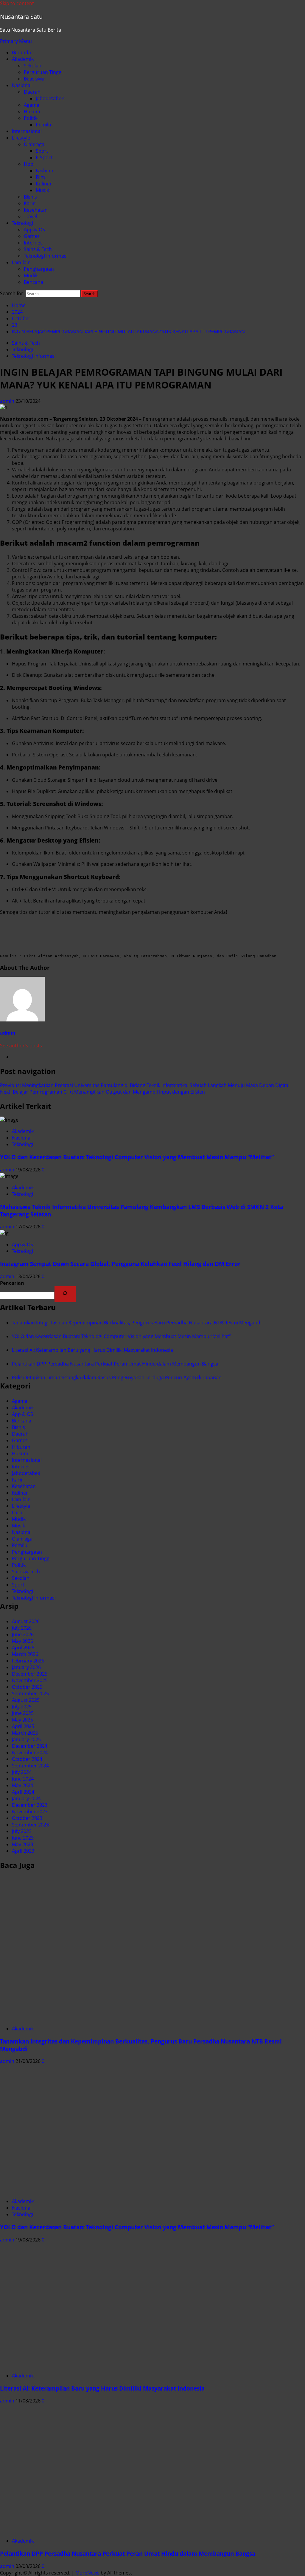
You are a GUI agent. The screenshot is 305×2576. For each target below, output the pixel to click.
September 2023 (30, 1825)
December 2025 (30, 1674)
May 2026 (22, 1641)
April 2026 (23, 1648)
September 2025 (30, 1693)
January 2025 (26, 1739)
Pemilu (43, 125)
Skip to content (17, 3)
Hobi (29, 164)
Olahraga (34, 144)
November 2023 (30, 1812)
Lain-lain (21, 262)
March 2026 (25, 1654)
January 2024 (26, 1798)
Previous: (145, 1085)
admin (8, 401)
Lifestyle (21, 138)
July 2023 (22, 1831)
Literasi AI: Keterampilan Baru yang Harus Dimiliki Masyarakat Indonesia (92, 1350)
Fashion (45, 171)
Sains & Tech (38, 249)
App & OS (34, 230)
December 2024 (30, 1746)
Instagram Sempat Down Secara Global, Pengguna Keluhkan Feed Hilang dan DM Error (120, 1264)
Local (18, 1513)
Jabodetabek (50, 98)
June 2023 (23, 1838)
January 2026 (26, 1667)
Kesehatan (36, 210)
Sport (42, 151)
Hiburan (21, 1447)
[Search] (65, 1294)
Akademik (23, 59)
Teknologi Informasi (46, 256)
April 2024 (23, 1792)
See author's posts (21, 1046)
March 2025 (25, 1733)
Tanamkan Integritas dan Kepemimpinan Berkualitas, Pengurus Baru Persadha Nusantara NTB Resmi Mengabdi (137, 1323)
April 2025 (23, 1726)
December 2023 (30, 1805)
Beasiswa (34, 79)
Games (32, 236)
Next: (102, 1092)
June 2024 (23, 1779)
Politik (31, 118)
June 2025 (23, 1713)
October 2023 (27, 1818)
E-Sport (44, 157)
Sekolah (33, 66)
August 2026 (26, 1621)
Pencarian (12, 1283)
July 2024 (22, 1772)
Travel (31, 216)
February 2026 (28, 1661)
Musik (42, 190)
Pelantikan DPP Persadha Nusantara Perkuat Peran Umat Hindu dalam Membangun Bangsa (115, 1364)
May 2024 (22, 1785)
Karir (29, 203)
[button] (16, 41)
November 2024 (30, 1753)
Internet (33, 243)
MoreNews (87, 2573)
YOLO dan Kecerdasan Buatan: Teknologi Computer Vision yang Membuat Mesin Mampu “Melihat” (137, 1157)
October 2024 (27, 1759)
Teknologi (22, 223)
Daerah (32, 92)
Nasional (22, 85)
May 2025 (22, 1720)
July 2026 (22, 1628)
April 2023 (23, 1851)
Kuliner (44, 184)
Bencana (34, 282)
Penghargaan (39, 269)
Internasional (27, 131)
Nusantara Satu (21, 17)
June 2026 (23, 1634)
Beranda (21, 52)
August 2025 (26, 1700)
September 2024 (30, 1766)
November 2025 (30, 1680)
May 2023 (22, 1844)
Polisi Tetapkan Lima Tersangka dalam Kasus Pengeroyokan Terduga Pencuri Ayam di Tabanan (117, 1377)
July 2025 (22, 1707)
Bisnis (30, 197)
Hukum (32, 112)
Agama (32, 105)
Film (40, 177)
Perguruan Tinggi (43, 72)
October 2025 (27, 1687)
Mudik (31, 275)
